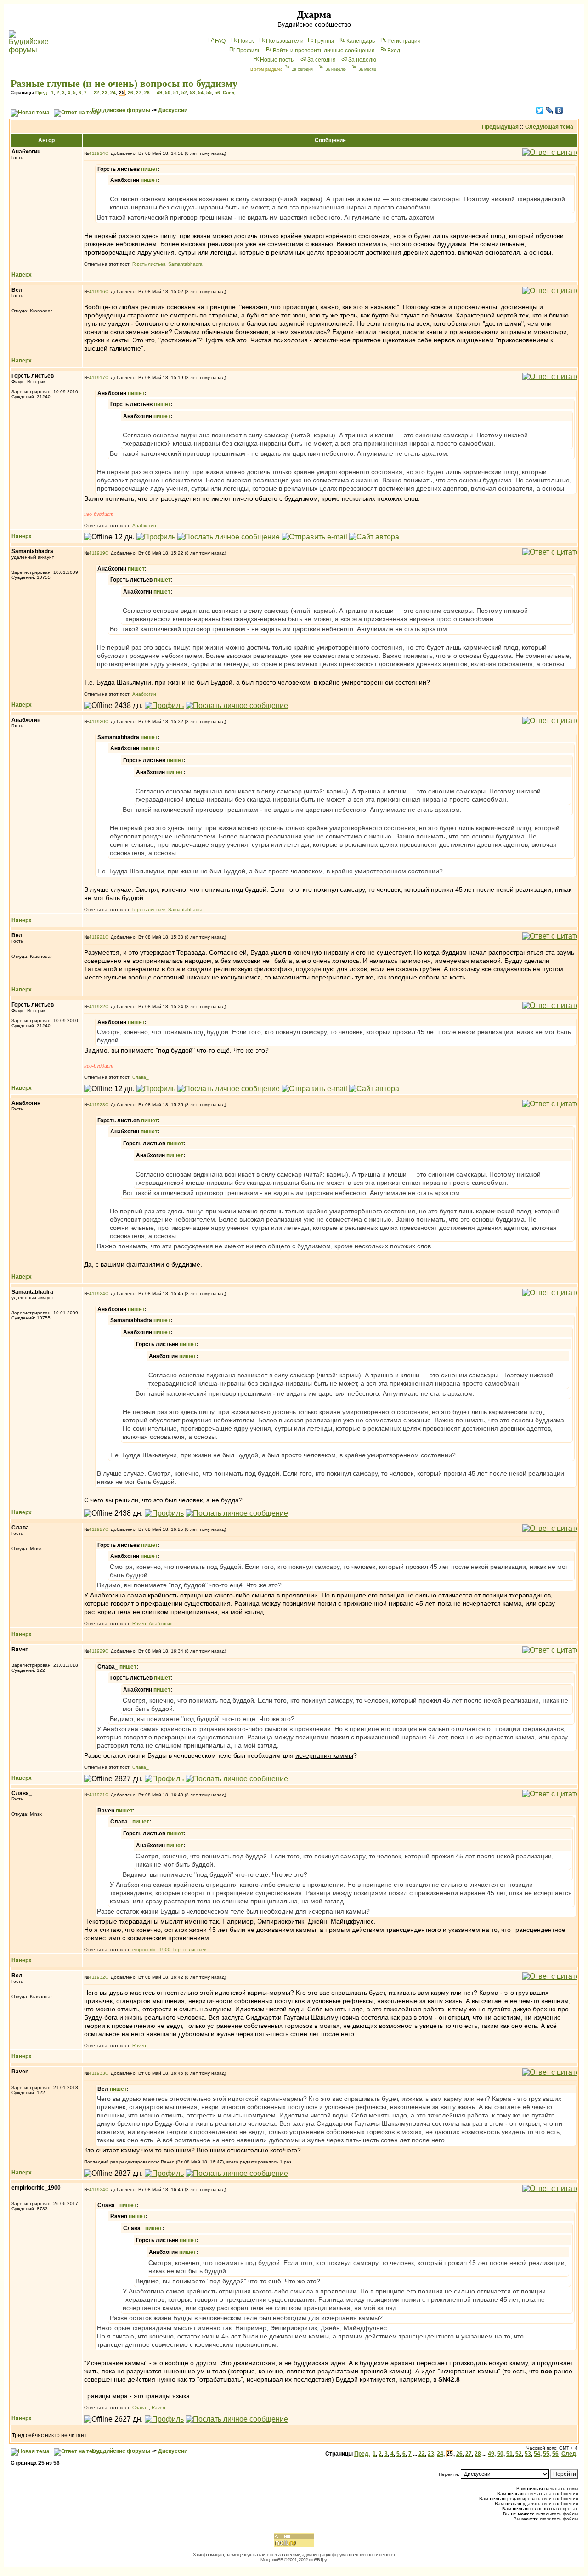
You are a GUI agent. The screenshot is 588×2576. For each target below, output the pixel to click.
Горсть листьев (149, 264)
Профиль (248, 51)
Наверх (22, 275)
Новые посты (277, 60)
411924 (97, 1294)
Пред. (42, 93)
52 (184, 93)
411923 (97, 1105)
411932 (97, 1977)
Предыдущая (500, 127)
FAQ (220, 41)
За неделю (362, 60)
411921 (97, 937)
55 (209, 93)
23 (105, 93)
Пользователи (285, 41)
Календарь (361, 41)
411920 (97, 722)
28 (147, 93)
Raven (139, 1623)
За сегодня (322, 60)
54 (201, 93)
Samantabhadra (185, 264)
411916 (97, 292)
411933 (97, 2073)
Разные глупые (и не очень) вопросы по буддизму (124, 83)
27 (139, 93)
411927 (97, 1529)
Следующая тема (549, 127)
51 (176, 93)
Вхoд (394, 51)
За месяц (367, 69)
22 (96, 93)
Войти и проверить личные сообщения (324, 51)
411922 (97, 1006)
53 (192, 93)
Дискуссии (173, 110)
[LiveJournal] (550, 110)
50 (168, 93)
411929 (97, 1651)
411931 (97, 1795)
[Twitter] (540, 110)
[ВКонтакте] (559, 110)
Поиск (246, 41)
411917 (97, 377)
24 (113, 93)
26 (130, 93)
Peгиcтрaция (404, 41)
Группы (324, 41)
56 (217, 93)
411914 (97, 153)
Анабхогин (144, 525)
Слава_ (141, 1077)
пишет (150, 169)
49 (159, 93)
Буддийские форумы (121, 110)
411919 (97, 553)
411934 (97, 2189)
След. (229, 93)
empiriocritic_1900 (151, 1950)
